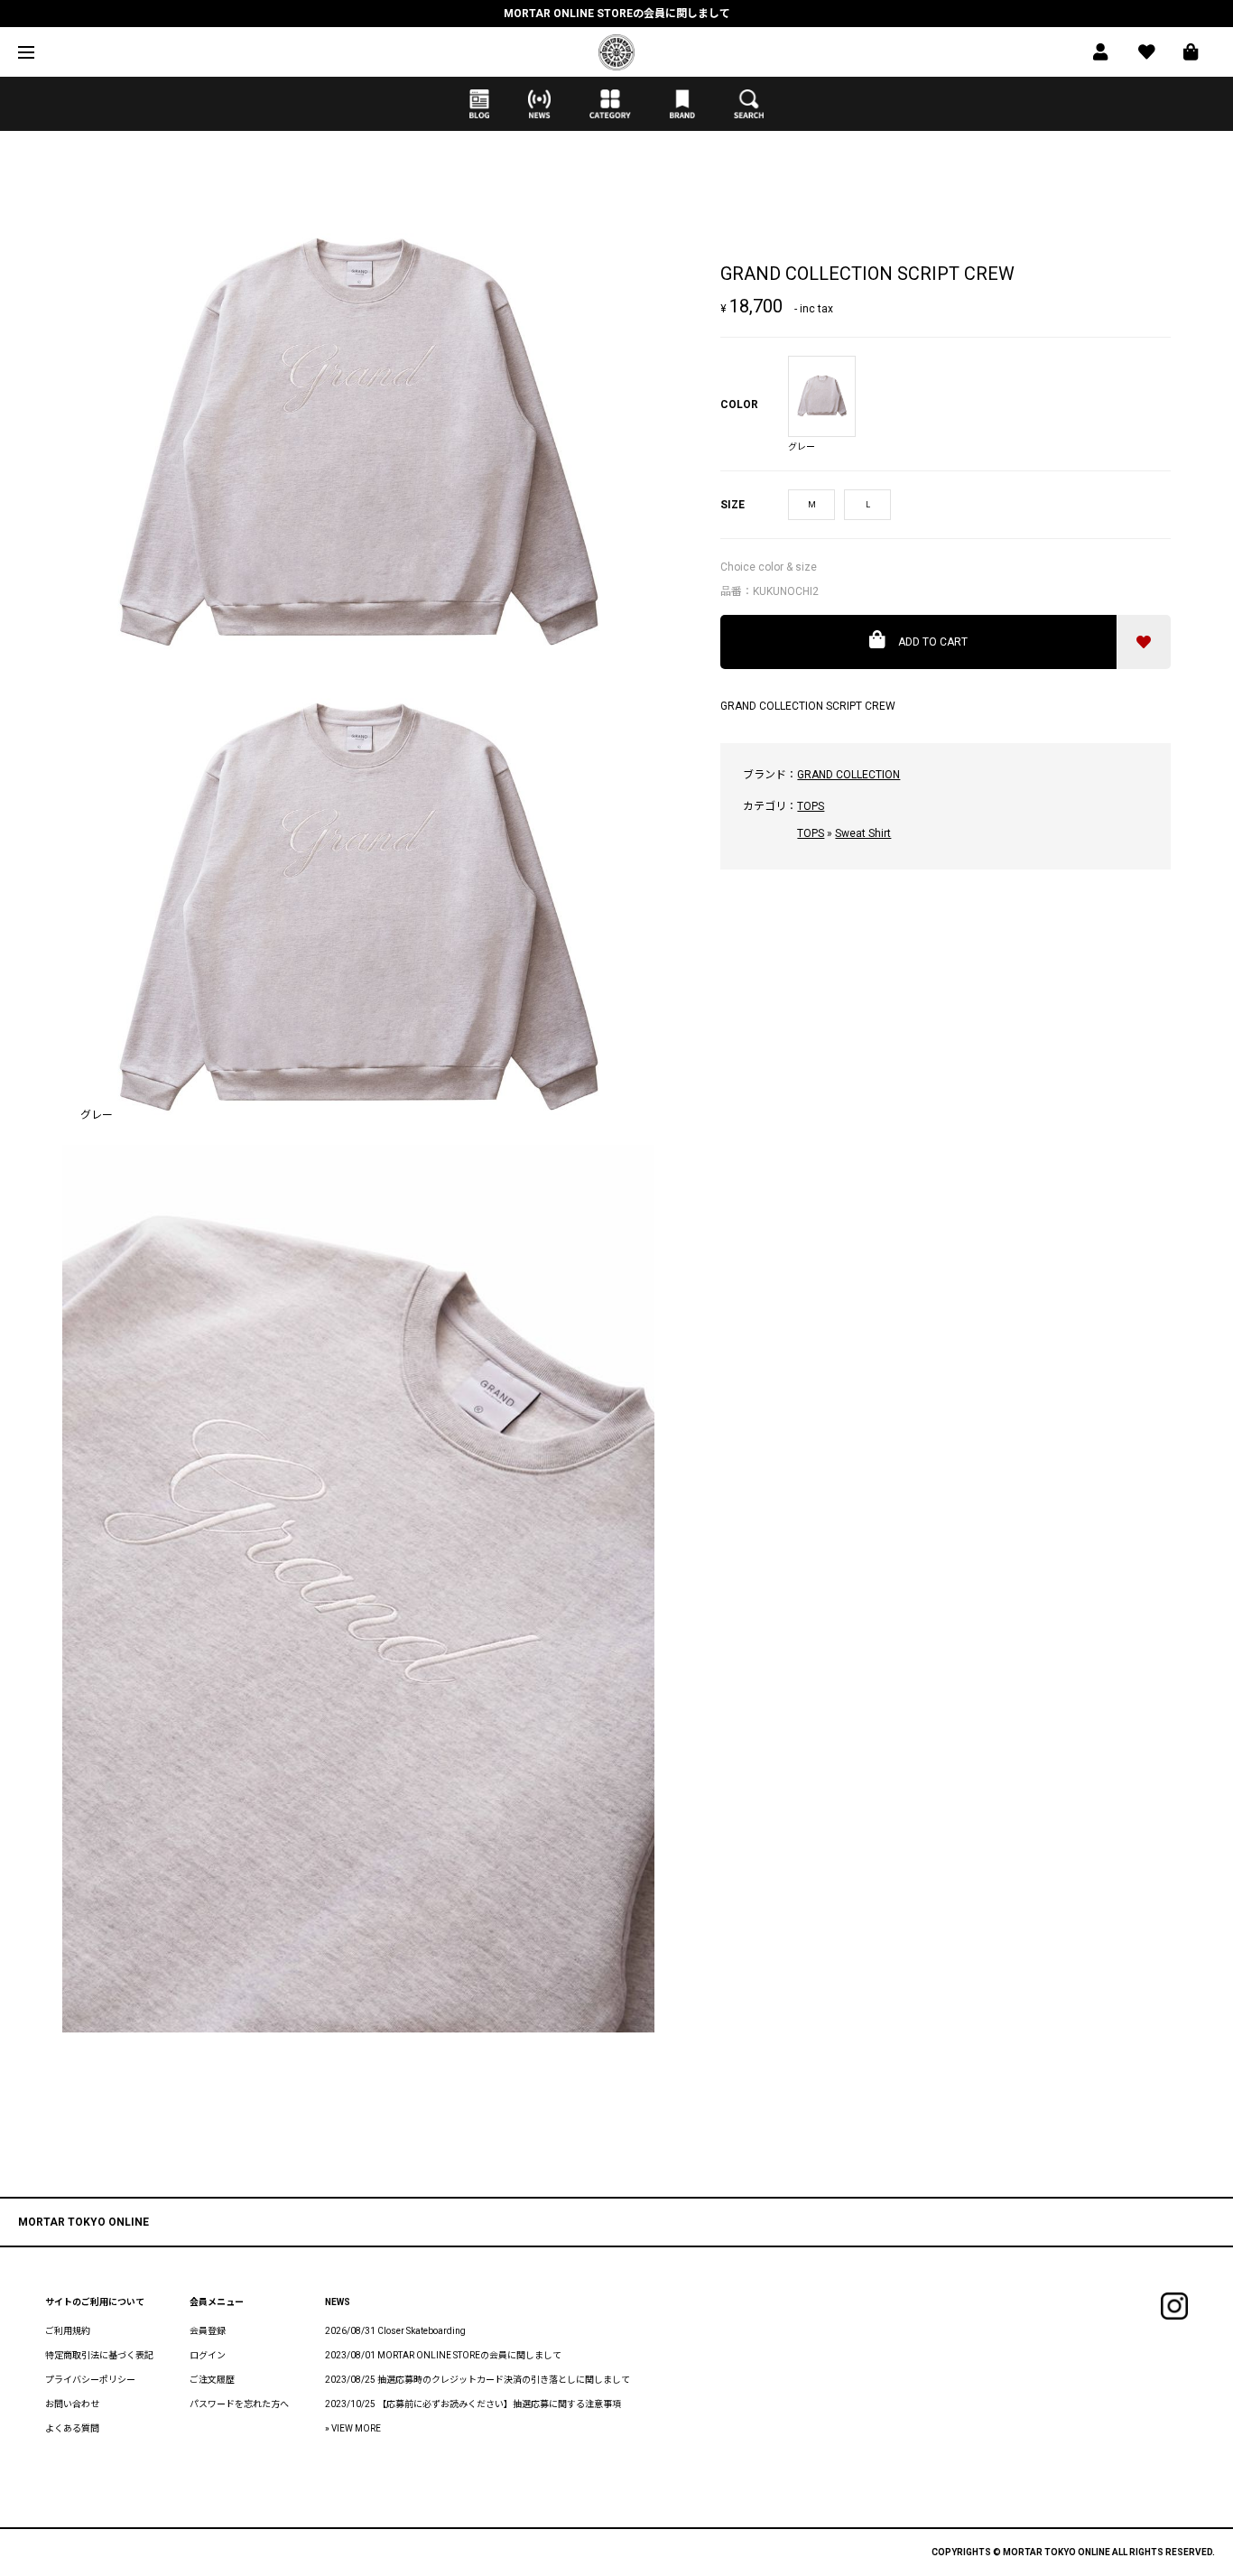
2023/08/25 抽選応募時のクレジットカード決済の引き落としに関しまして (477, 2380)
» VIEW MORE (353, 2428)
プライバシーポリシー (90, 2380)
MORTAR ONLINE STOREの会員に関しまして (617, 14)
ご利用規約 (68, 2331)
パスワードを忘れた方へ (239, 2404)
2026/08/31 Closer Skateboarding (395, 2331)
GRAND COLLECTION (848, 775)
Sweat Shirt (863, 833)
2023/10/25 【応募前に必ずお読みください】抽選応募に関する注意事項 (473, 2404)
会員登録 (208, 2331)
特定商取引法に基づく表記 (99, 2355)
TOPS (811, 806)
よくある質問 (72, 2428)
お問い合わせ (72, 2404)
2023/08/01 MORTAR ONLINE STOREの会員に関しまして (443, 2355)
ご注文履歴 (212, 2380)
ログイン (208, 2355)
